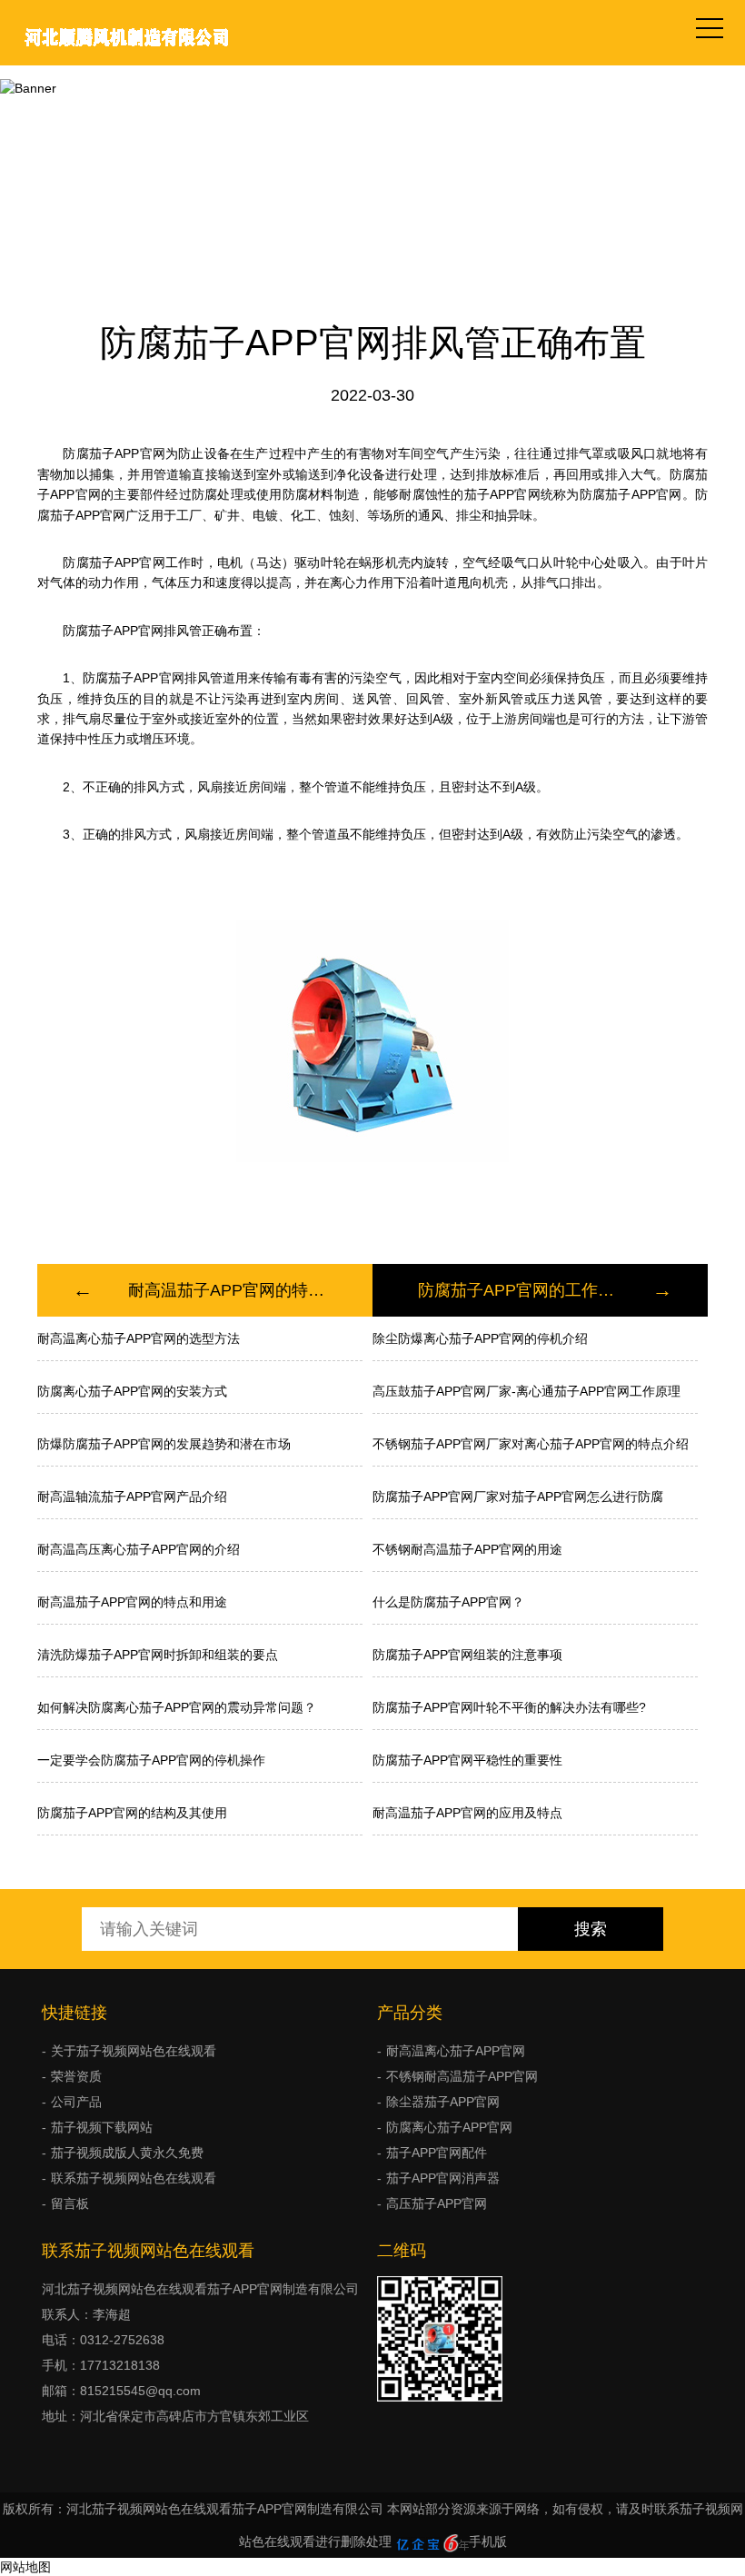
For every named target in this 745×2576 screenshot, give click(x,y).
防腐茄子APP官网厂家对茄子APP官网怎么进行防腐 (518, 1497)
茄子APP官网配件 (437, 2153)
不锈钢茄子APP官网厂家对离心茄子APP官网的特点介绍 (531, 1444)
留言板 (70, 2203)
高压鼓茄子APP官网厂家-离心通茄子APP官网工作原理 (526, 1391)
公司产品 (76, 2102)
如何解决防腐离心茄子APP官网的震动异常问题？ (177, 1707)
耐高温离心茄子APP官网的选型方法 (139, 1338)
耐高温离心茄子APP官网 (456, 2051)
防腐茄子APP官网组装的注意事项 (467, 1655)
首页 (258, 130)
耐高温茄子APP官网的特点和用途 (228, 1290)
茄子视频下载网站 (102, 2127)
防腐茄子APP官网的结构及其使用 (132, 1813)
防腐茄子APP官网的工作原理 (517, 1290)
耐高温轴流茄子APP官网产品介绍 (132, 1497)
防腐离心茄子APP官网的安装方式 (132, 1391)
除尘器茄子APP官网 (443, 2102)
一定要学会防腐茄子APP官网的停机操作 (151, 1760)
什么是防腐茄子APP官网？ (448, 1602)
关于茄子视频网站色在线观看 (134, 2051)
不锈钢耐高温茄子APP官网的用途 (467, 1549)
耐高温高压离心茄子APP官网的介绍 (139, 1549)
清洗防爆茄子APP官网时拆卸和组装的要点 (158, 1655)
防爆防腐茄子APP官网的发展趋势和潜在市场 (164, 1444)
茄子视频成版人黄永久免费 (372, 130)
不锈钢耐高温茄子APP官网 (462, 2076)
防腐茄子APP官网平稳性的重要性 (467, 1760)
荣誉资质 (76, 2076)
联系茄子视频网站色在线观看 (134, 2178)
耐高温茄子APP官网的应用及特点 (467, 1813)
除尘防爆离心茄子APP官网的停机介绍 (480, 1338)
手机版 (488, 2541)
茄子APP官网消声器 (443, 2178)
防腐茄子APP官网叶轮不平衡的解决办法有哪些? (509, 1707)
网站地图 (25, 2567)
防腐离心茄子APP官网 (449, 2127)
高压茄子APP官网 (437, 2203)
